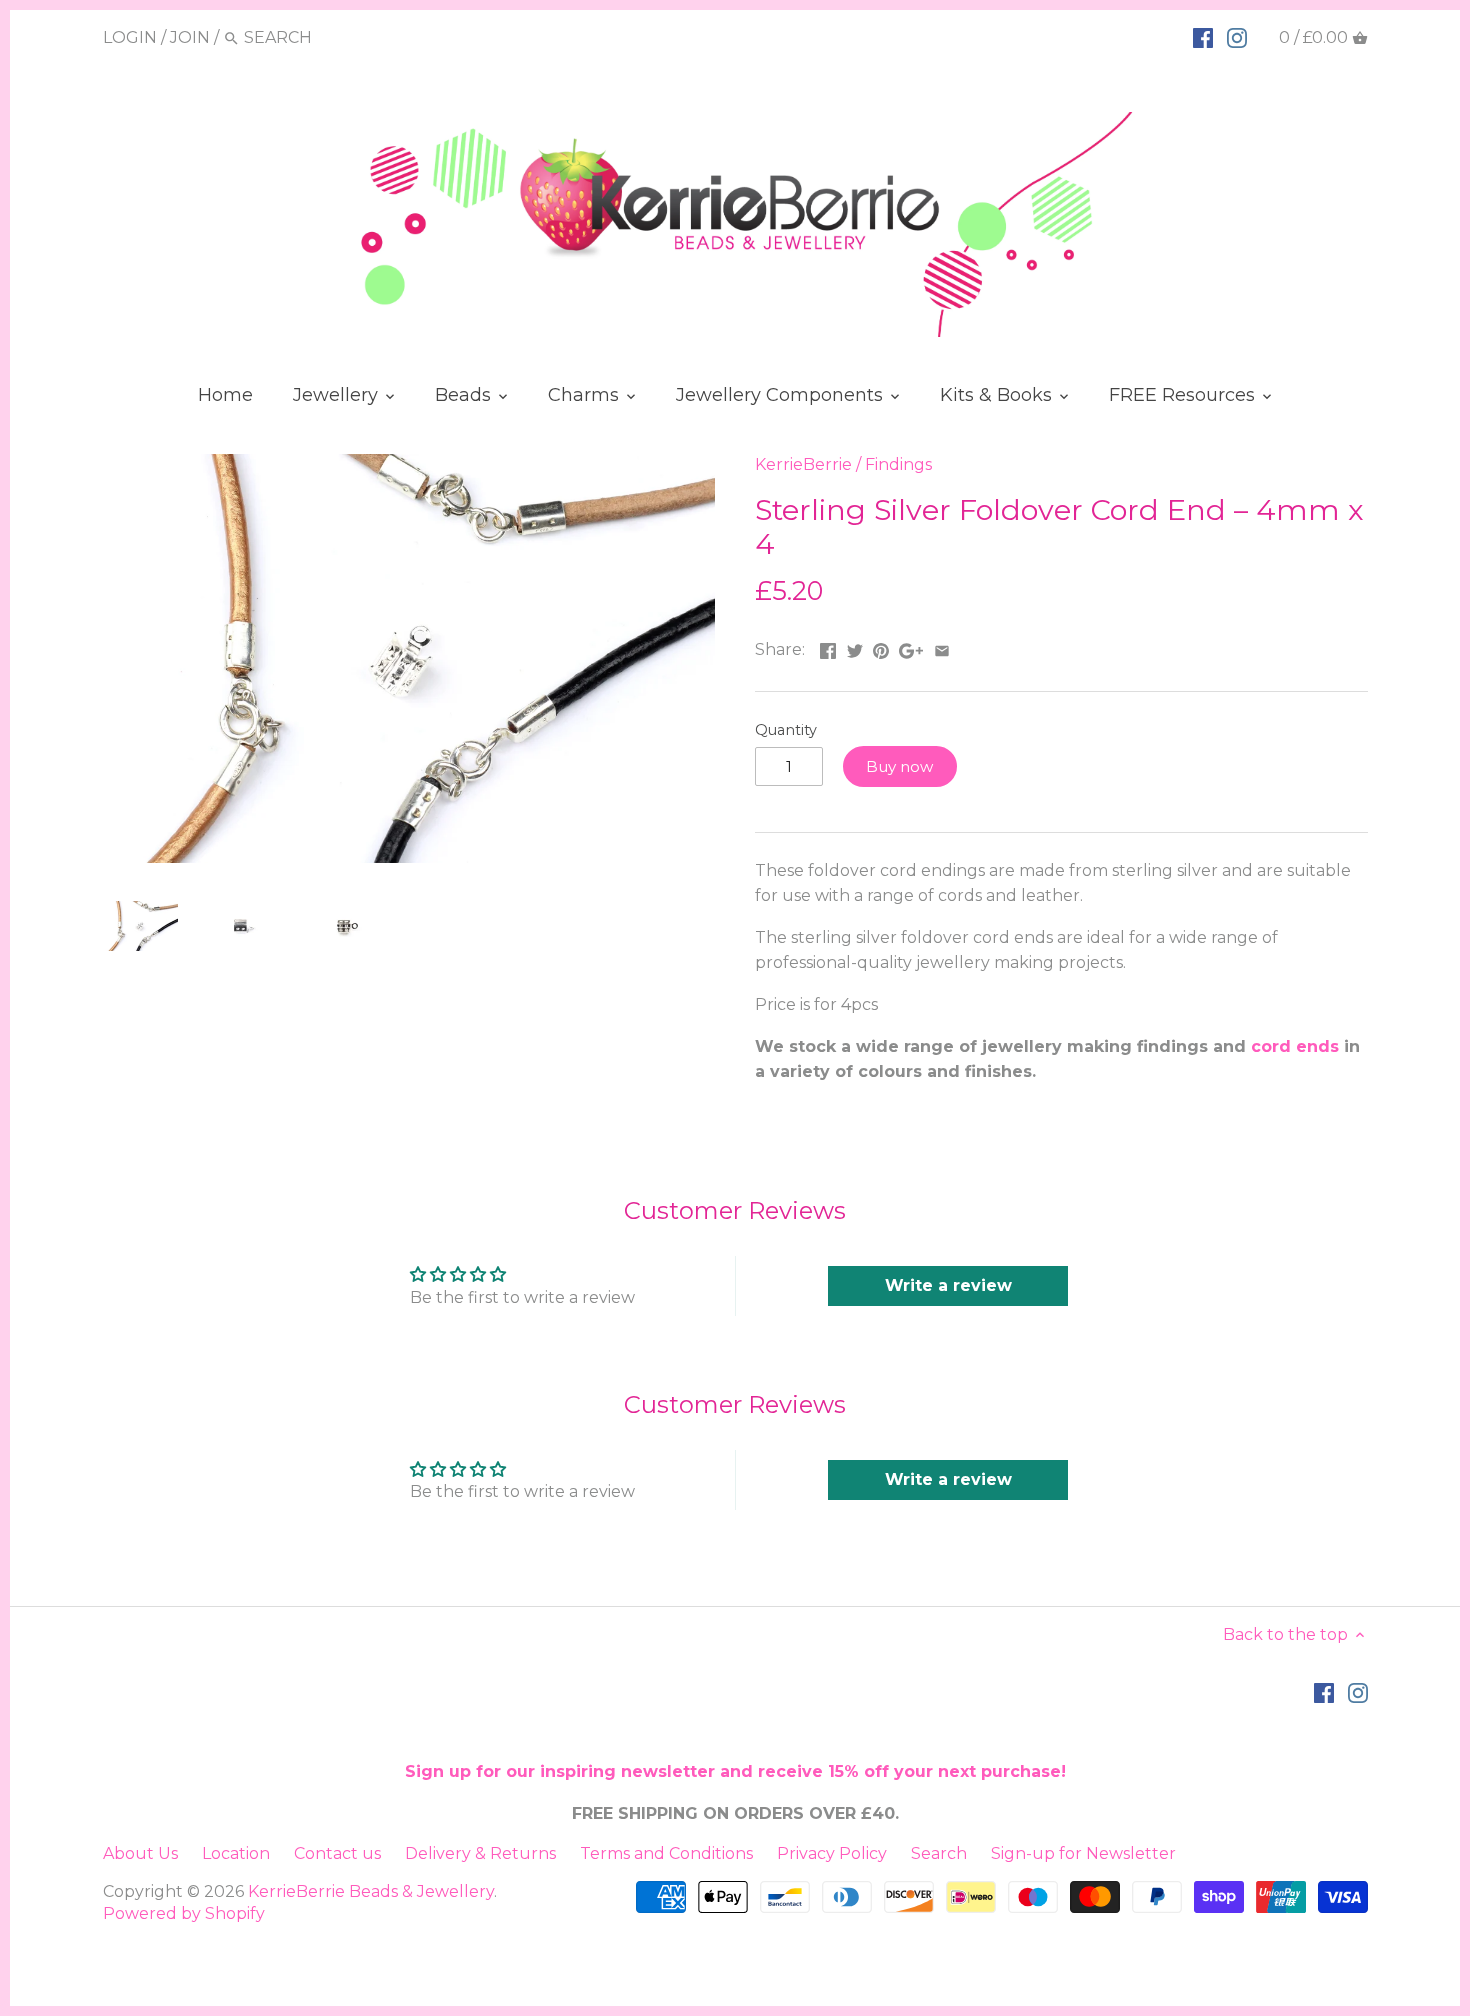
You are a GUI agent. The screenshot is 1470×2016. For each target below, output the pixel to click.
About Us (140, 1853)
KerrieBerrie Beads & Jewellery (371, 1891)
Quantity (786, 730)
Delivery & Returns (480, 1853)
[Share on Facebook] (828, 647)
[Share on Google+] (911, 647)
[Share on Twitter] (855, 647)
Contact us (337, 1853)
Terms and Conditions (666, 1853)
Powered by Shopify (184, 1913)
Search (939, 1853)
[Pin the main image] (881, 647)
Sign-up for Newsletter (1083, 1853)
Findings (898, 464)
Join (190, 37)
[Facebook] (1203, 37)
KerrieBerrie (803, 464)
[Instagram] (1237, 37)
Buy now (899, 766)
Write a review (948, 1285)
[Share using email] (942, 647)
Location (236, 1853)
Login (130, 37)
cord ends (1295, 1046)
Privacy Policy (832, 1853)
